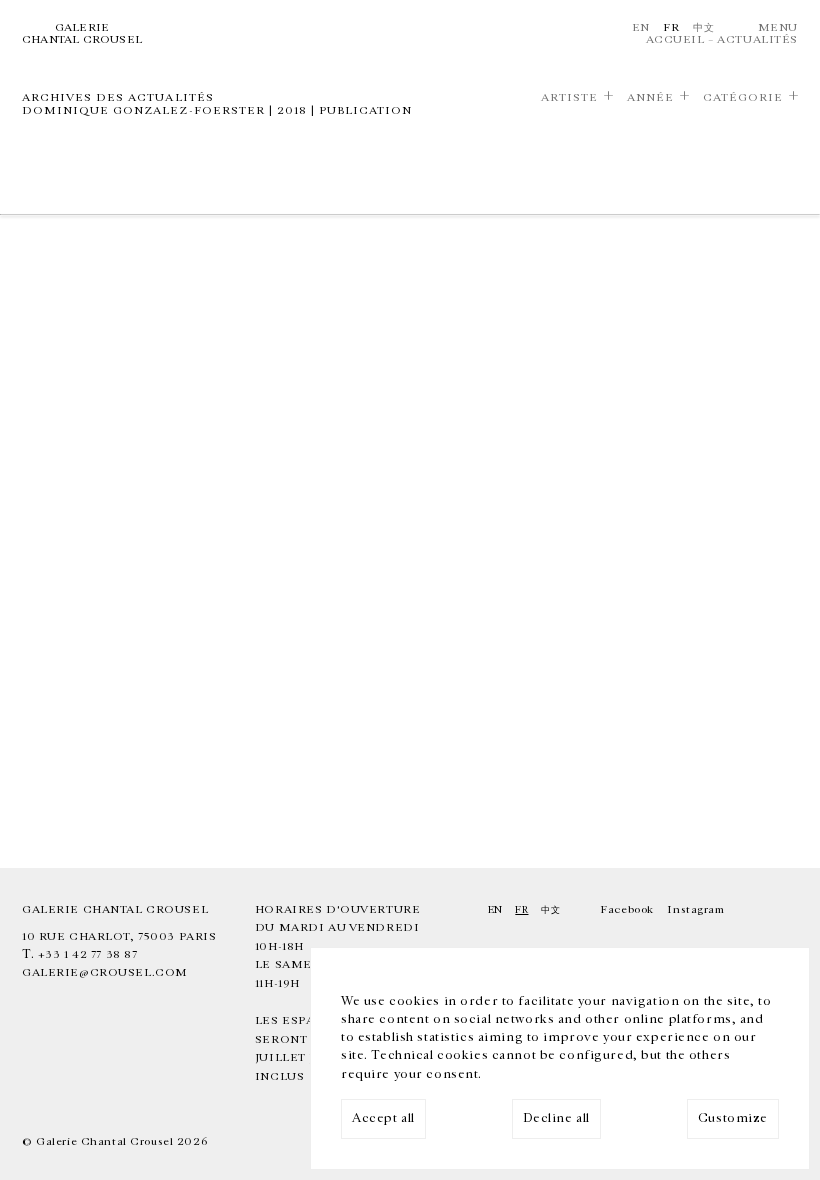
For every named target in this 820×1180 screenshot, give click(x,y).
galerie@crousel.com (105, 972)
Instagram (695, 909)
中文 (703, 27)
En (641, 27)
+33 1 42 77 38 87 (88, 954)
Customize (733, 1118)
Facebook (627, 909)
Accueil (675, 39)
